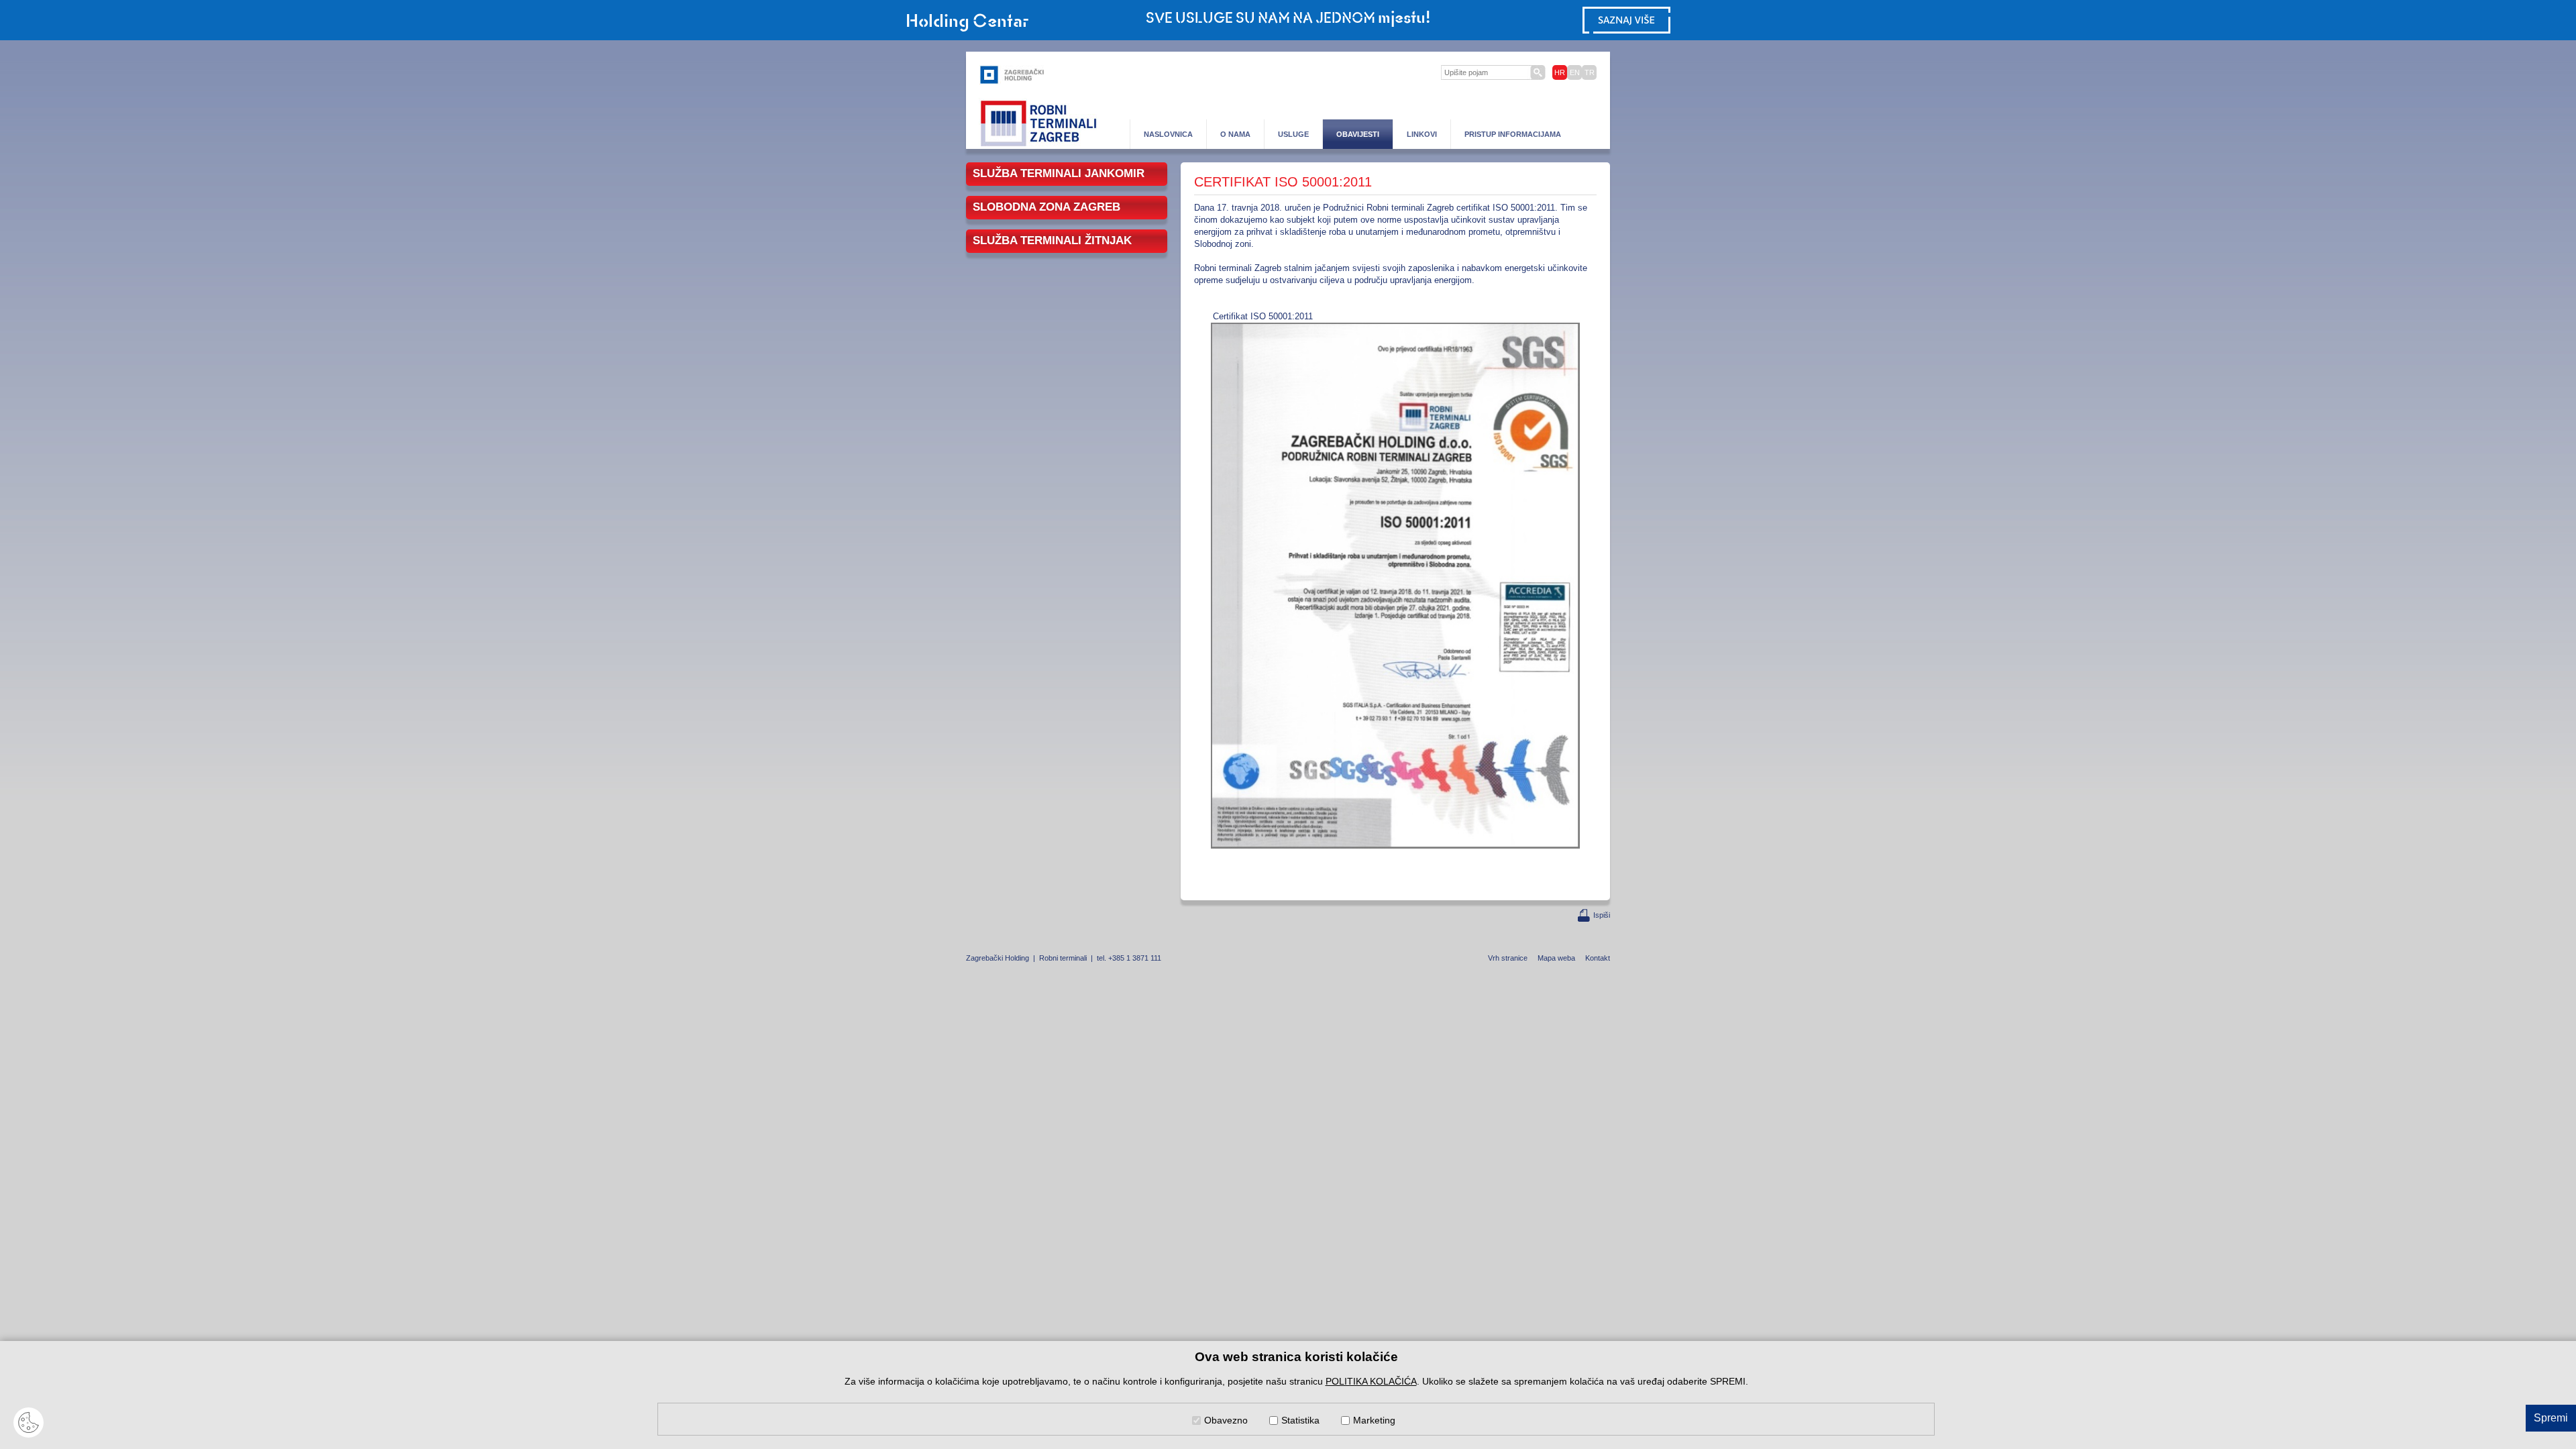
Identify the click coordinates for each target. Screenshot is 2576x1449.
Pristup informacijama (1513, 134)
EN (1575, 72)
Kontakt (1598, 958)
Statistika (1300, 1420)
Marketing (1374, 1420)
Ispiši (1602, 915)
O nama (1235, 134)
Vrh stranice (1508, 958)
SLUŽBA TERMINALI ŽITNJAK (1052, 240)
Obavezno (1226, 1420)
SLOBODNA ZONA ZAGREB (1046, 207)
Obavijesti (1358, 134)
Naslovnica (1168, 134)
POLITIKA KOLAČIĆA (1371, 1381)
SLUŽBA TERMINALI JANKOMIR (1059, 173)
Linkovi (1422, 134)
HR (1560, 72)
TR (1590, 72)
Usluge (1293, 134)
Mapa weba (1556, 958)
